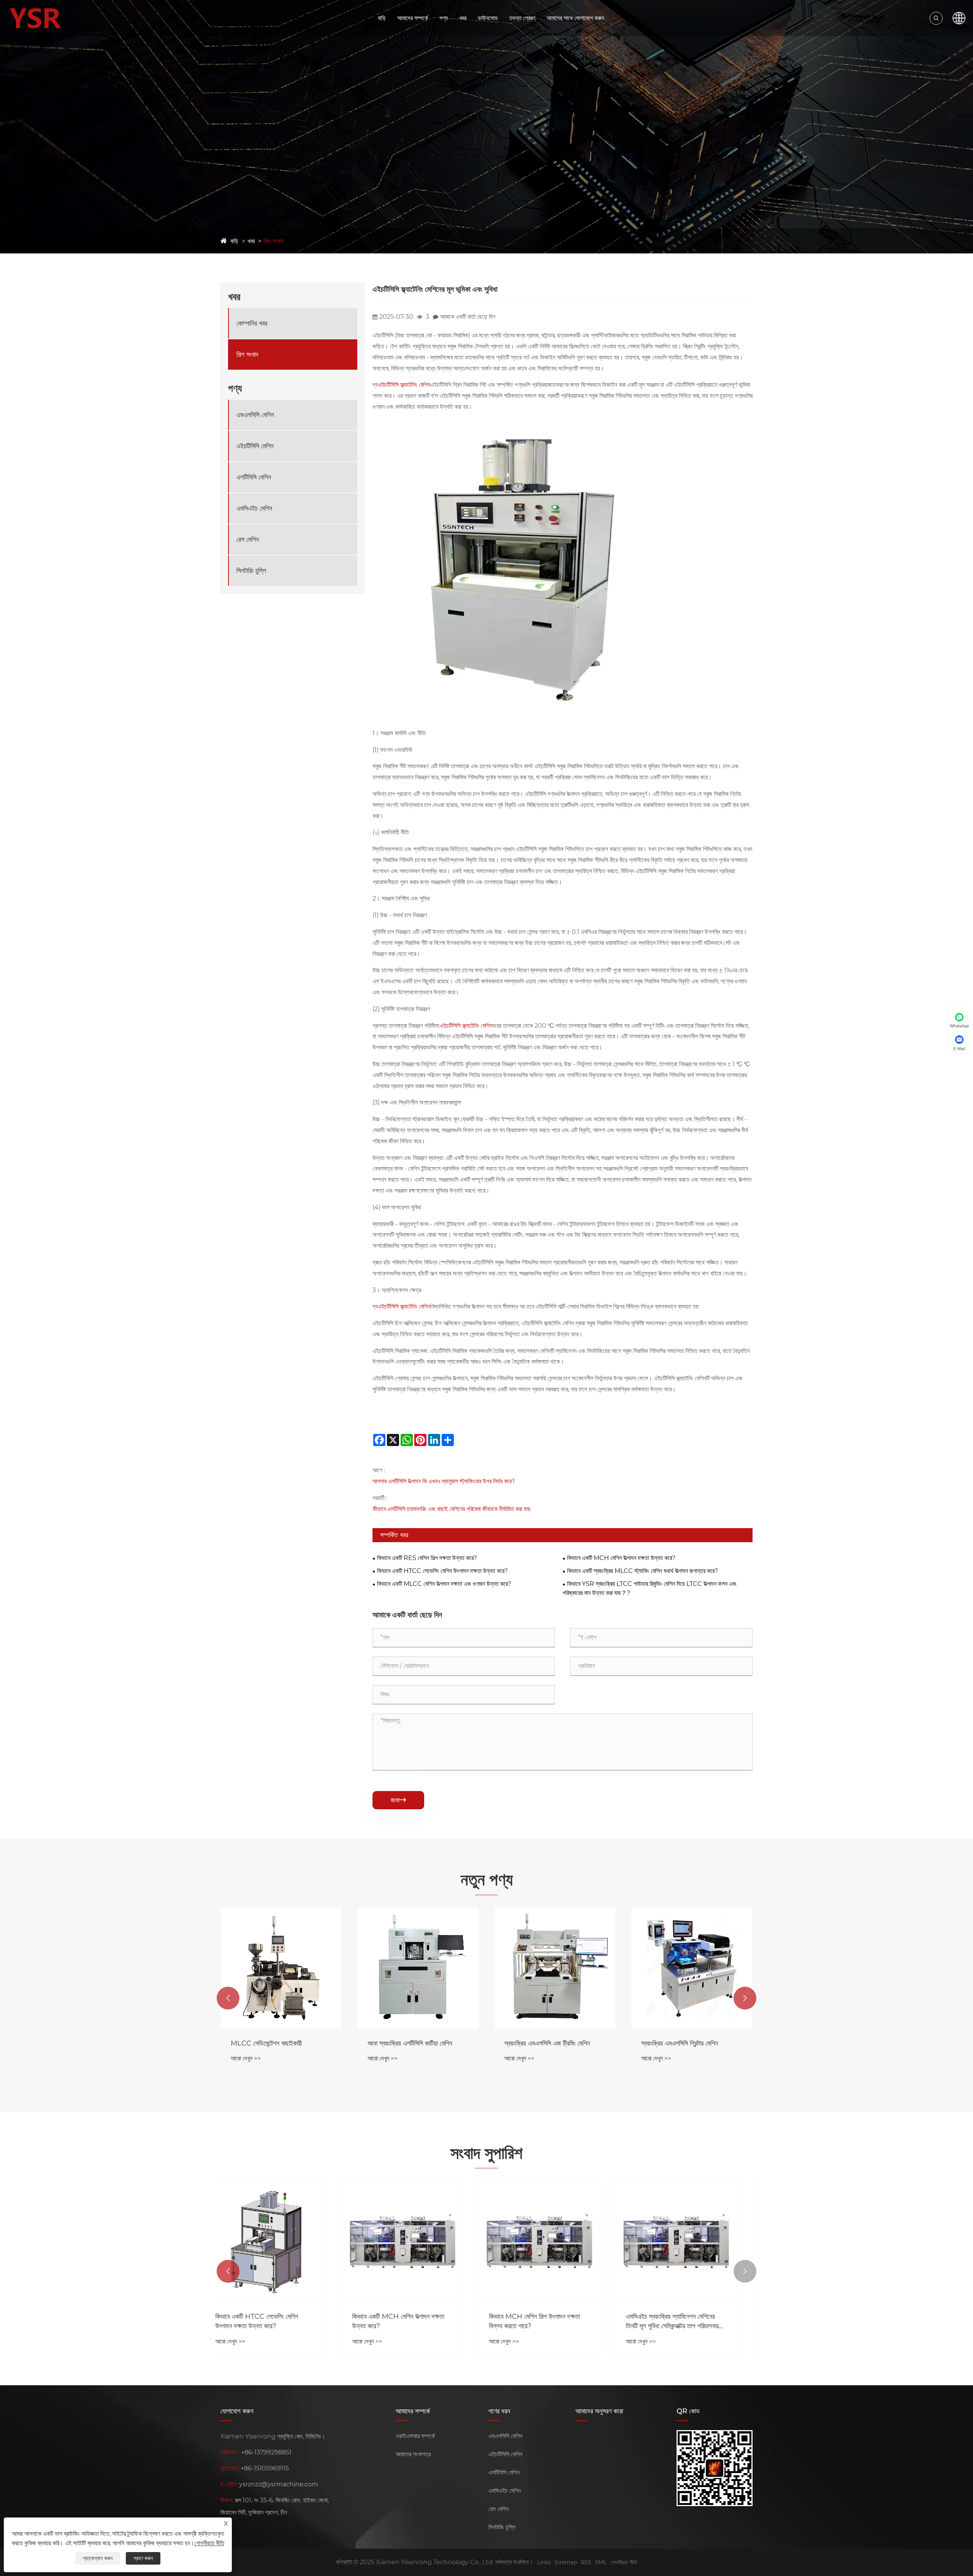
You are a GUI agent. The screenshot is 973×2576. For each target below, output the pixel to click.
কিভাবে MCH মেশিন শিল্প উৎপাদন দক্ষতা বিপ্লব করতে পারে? (413, 2321)
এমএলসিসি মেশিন (255, 415)
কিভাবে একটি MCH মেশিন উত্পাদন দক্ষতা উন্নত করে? (621, 1558)
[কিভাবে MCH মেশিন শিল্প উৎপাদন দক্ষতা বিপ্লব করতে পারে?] (418, 2241)
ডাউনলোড (488, 18)
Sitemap (566, 2562)
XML (601, 2562)
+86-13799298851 (266, 2452)
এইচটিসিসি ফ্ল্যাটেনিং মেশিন (404, 385)
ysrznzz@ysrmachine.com (279, 2484)
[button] (228, 1998)
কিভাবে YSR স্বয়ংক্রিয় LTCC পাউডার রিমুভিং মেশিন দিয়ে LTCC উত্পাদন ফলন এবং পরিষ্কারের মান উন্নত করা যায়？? (650, 1588)
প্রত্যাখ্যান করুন (98, 2558)
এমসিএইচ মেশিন (254, 508)
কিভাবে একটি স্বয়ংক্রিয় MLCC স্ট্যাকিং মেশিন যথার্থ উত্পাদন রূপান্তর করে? (643, 1571)
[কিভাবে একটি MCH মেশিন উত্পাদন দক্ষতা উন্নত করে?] (281, 2241)
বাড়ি (382, 18)
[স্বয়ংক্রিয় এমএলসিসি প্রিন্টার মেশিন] (555, 1968)
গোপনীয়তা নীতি (624, 2562)
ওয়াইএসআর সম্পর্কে (415, 2436)
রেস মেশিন (248, 540)
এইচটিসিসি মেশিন (255, 446)
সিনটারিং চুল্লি (251, 571)
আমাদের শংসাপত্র (413, 2454)
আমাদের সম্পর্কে (413, 18)
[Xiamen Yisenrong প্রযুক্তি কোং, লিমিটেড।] (35, 18)
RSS (586, 2562)
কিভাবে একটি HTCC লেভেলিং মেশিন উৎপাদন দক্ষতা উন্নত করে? (442, 1571)
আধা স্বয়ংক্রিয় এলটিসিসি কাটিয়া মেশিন (273, 2043)
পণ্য (444, 18)
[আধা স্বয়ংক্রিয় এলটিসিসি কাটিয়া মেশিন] (281, 1968)
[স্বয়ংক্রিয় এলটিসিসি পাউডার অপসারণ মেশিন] (692, 1968)
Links (544, 2562)
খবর (463, 18)
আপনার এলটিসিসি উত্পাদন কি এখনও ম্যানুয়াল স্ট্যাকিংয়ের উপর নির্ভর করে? (444, 1481)
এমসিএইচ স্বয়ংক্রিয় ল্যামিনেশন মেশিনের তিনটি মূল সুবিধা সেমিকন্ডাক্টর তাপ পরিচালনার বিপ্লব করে (551, 2322)
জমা (398, 1800)
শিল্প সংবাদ (274, 241)
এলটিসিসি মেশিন (254, 477)
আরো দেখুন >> (246, 2058)
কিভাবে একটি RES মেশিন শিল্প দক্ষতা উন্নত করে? (427, 1558)
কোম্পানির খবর (252, 323)
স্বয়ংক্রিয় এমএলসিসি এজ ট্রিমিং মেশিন (410, 2043)
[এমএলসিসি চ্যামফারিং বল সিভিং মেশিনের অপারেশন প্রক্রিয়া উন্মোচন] (692, 2241)
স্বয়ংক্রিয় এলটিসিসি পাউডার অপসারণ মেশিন (689, 2043)
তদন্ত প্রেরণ (522, 18)
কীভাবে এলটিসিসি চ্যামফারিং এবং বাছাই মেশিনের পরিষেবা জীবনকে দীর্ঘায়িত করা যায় (451, 1509)
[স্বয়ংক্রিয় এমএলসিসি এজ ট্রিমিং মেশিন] (418, 1968)
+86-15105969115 (265, 2468)
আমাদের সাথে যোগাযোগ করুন (575, 18)
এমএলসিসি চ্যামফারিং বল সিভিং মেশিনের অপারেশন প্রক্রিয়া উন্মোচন (684, 2321)
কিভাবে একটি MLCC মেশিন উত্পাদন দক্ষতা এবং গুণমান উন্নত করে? (444, 1584)
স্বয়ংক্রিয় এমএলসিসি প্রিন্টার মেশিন (543, 2043)
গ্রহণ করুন (143, 2558)
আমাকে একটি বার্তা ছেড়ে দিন (468, 317)
